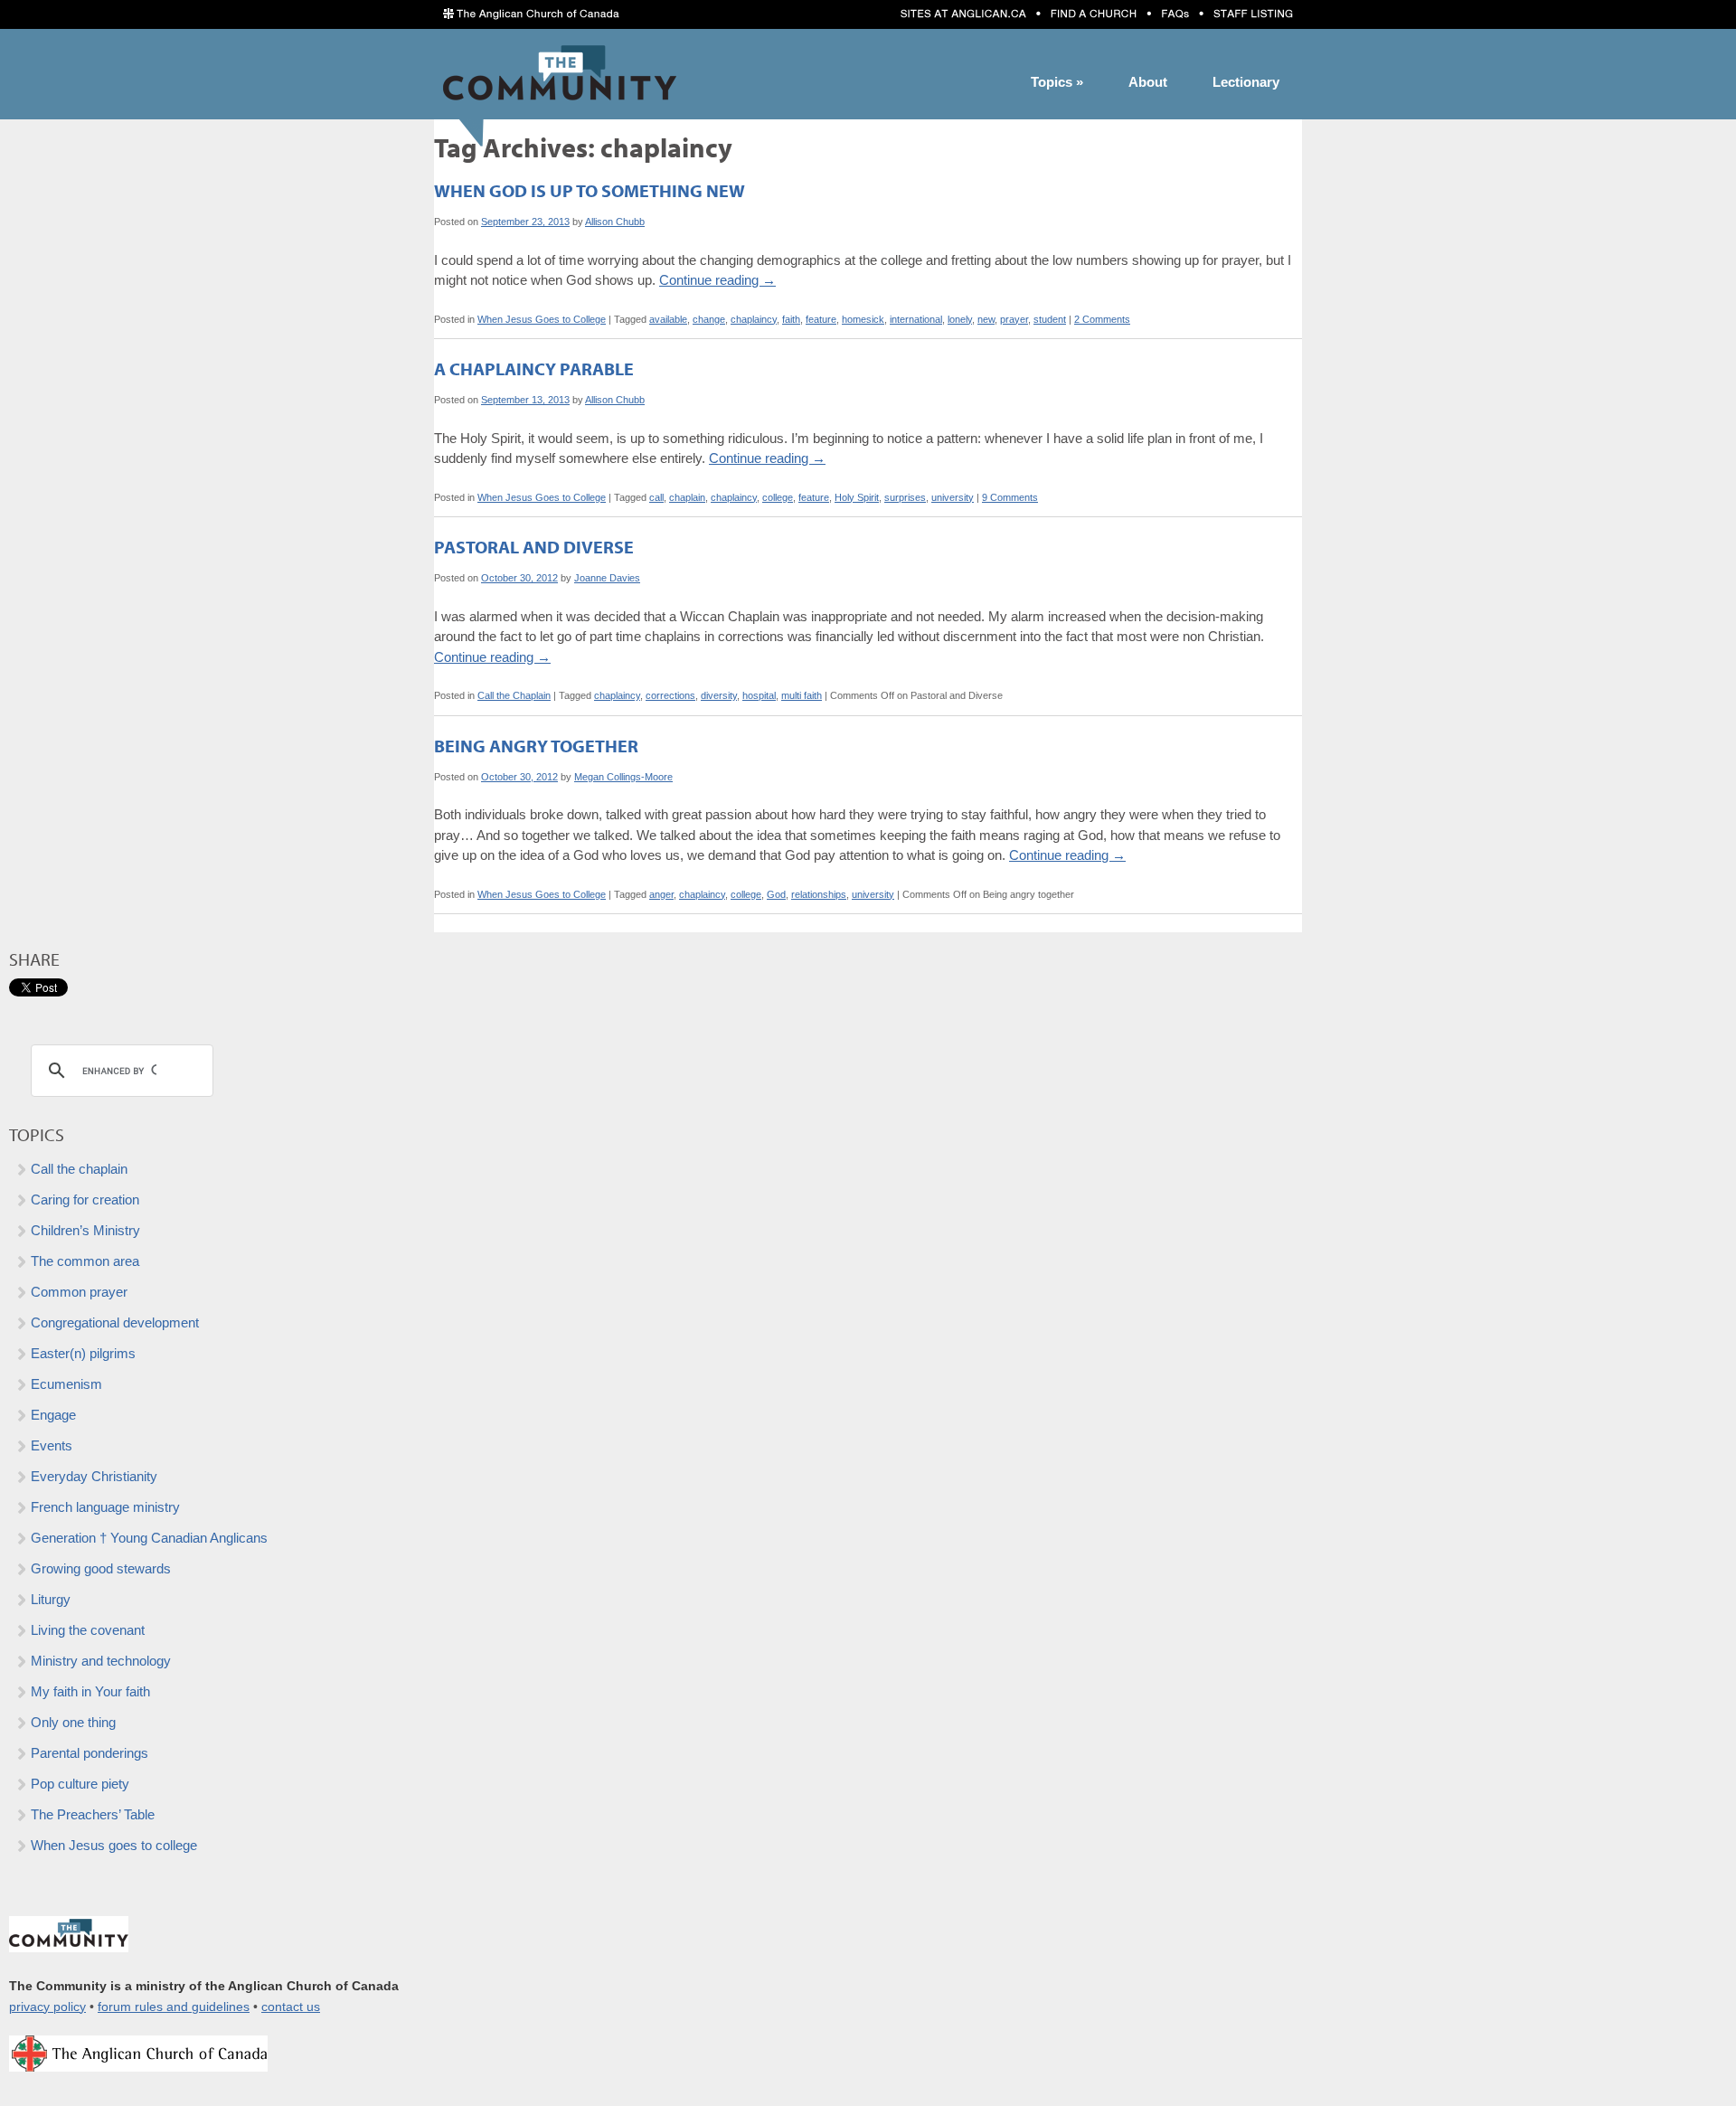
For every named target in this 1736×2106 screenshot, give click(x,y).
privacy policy (47, 2007)
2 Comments (1102, 319)
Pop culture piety (80, 1784)
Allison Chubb (615, 222)
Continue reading (717, 280)
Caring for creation (85, 1199)
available (668, 319)
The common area (85, 1261)
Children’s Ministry (85, 1230)
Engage (53, 1415)
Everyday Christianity (94, 1476)
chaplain (687, 497)
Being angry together (536, 746)
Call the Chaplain (514, 695)
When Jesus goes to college (114, 1845)
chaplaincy (754, 319)
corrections (670, 695)
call (656, 497)
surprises (905, 497)
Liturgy (51, 1599)
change (709, 319)
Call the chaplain (79, 1169)
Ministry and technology (101, 1661)
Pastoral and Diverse (534, 547)
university (953, 497)
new (986, 319)
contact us (291, 2007)
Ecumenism (66, 1384)
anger (661, 894)
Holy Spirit (857, 497)
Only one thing (73, 1722)
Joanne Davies (607, 578)
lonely (960, 319)
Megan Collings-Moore (623, 777)
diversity (719, 695)
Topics (1057, 82)
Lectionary (1246, 82)
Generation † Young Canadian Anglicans (149, 1538)
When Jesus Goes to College (542, 319)
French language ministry (105, 1507)
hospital (759, 695)
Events (52, 1445)
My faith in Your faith (90, 1691)
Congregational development (115, 1322)
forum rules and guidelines (174, 2007)
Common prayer (79, 1292)
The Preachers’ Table (93, 1814)
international (916, 319)
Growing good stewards (101, 1568)
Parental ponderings (90, 1753)
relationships (819, 894)
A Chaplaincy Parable (534, 368)
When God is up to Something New (590, 190)
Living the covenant (88, 1630)
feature (821, 319)
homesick (863, 319)
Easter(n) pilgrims (83, 1353)
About (1148, 82)
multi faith (802, 695)
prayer (1014, 319)
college (778, 497)
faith (791, 319)
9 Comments (1010, 497)
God (776, 894)
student (1050, 319)
